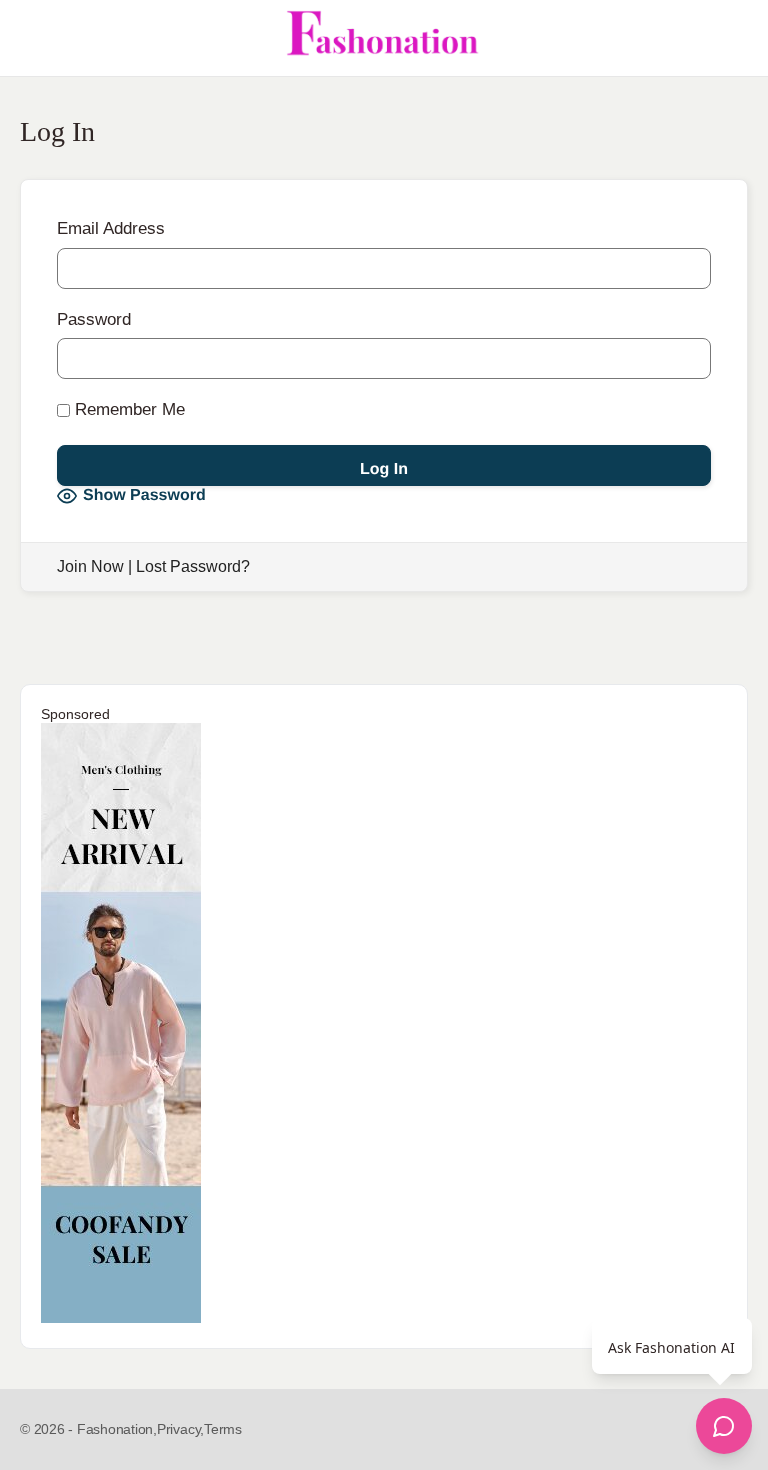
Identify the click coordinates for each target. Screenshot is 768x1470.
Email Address (111, 228)
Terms (223, 1429)
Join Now (90, 566)
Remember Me (127, 409)
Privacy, (180, 1429)
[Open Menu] (32, 38)
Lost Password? (193, 566)
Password (94, 319)
